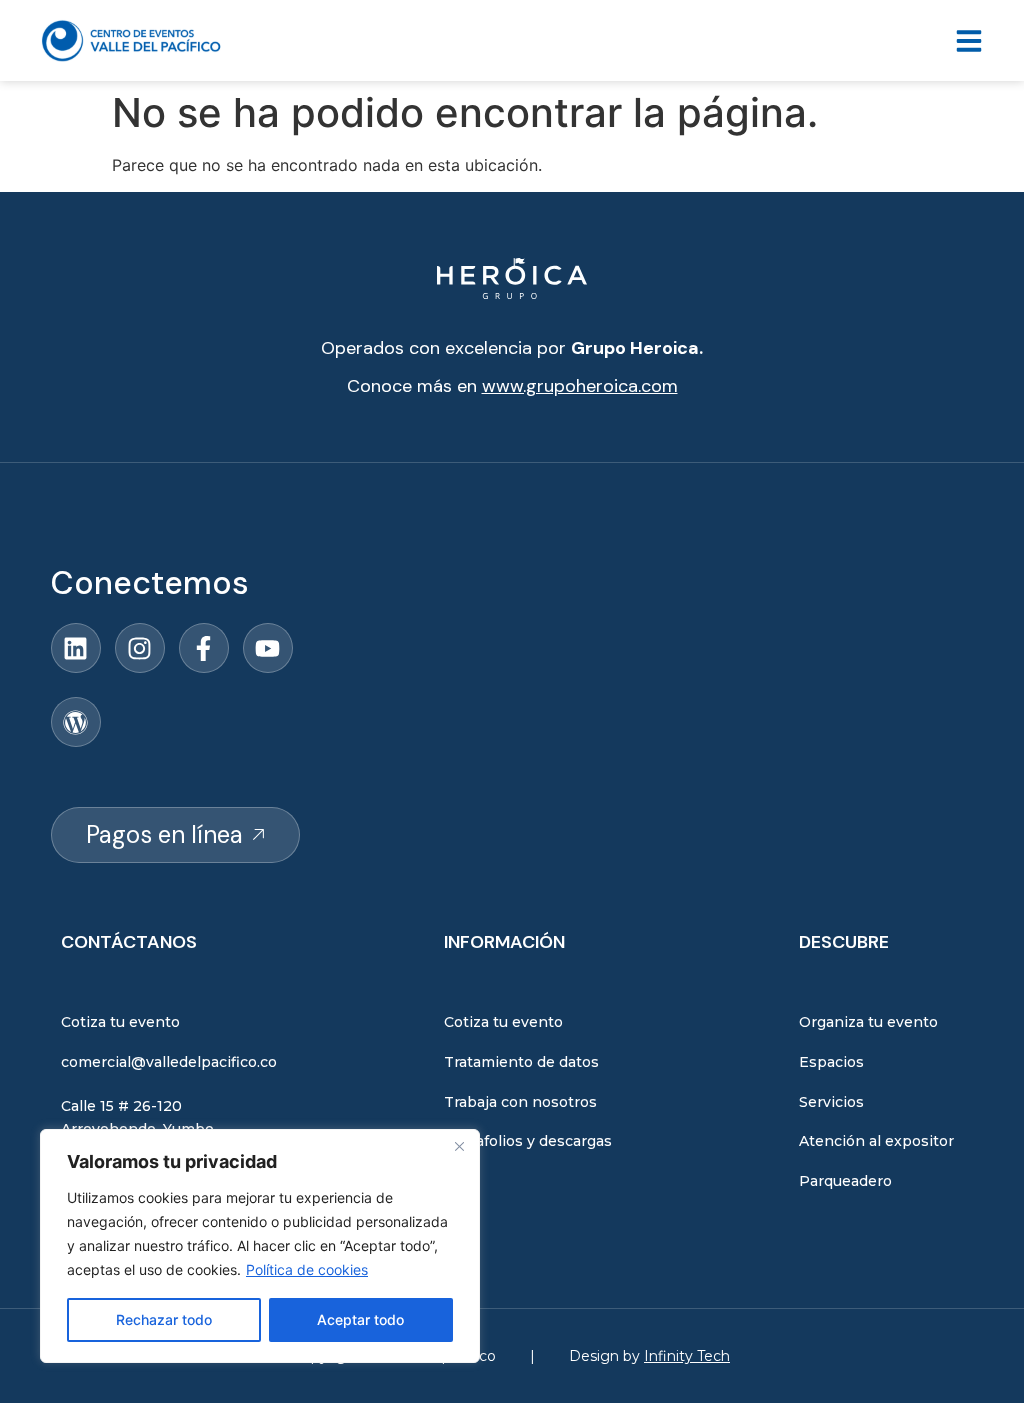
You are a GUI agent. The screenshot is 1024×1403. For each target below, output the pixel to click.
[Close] (459, 1146)
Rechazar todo (164, 1319)
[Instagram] (140, 648)
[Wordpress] (76, 722)
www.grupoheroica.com (580, 386)
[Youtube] (268, 648)
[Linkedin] (76, 648)
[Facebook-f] (204, 648)
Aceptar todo (360, 1319)
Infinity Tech (687, 1356)
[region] (260, 1246)
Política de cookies (307, 1269)
